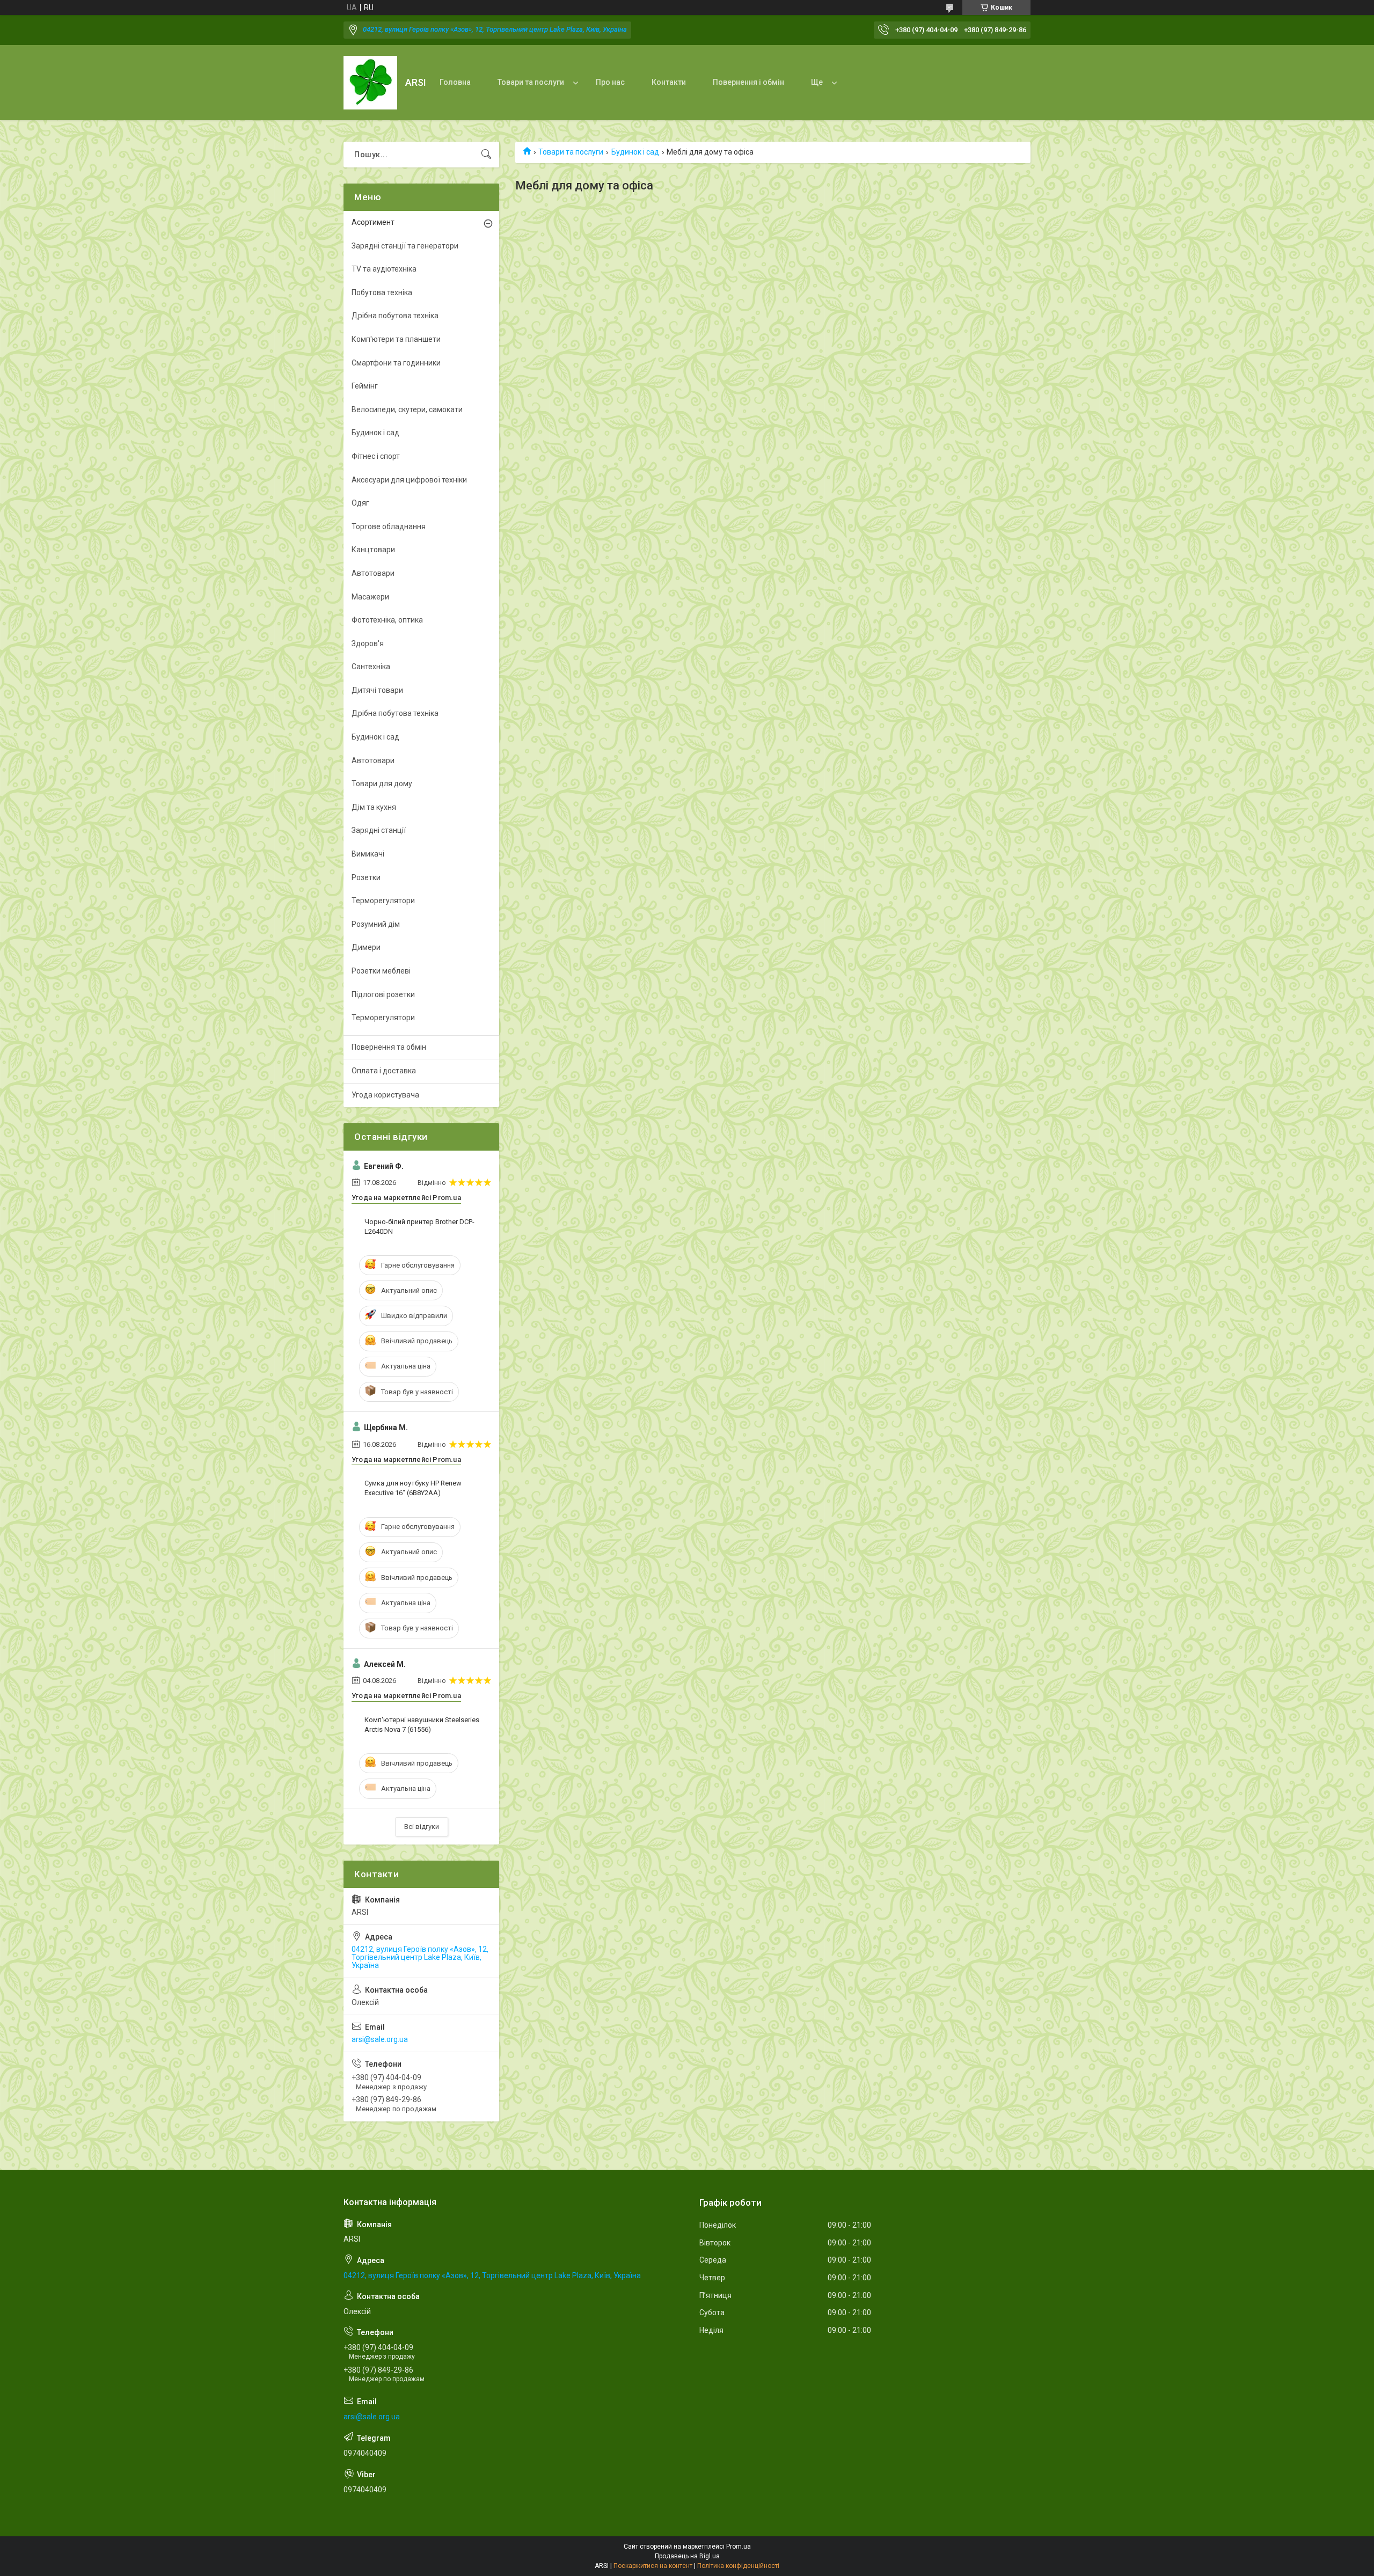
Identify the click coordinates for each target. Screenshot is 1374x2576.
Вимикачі (368, 854)
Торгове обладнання (389, 526)
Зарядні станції (379, 830)
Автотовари (373, 573)
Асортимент (373, 222)
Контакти (669, 82)
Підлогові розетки (383, 994)
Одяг (360, 503)
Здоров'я (368, 643)
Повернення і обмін (748, 82)
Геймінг (365, 386)
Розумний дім (376, 924)
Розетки (366, 877)
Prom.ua (739, 2546)
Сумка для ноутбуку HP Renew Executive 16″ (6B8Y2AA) (413, 1488)
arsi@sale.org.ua (380, 2039)
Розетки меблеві (381, 971)
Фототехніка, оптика (387, 620)
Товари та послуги (531, 82)
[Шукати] (486, 155)
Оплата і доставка (384, 1071)
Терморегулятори (383, 901)
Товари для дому (382, 784)
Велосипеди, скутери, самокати (407, 409)
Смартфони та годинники (396, 363)
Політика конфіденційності (738, 2566)
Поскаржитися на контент (653, 2566)
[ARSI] (370, 83)
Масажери (370, 597)
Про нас (610, 82)
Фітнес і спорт (376, 456)
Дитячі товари (377, 690)
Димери (366, 947)
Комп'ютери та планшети (396, 339)
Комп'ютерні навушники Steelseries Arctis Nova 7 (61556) (422, 1725)
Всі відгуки (422, 1827)
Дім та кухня (374, 807)
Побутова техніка (382, 292)
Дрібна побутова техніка (395, 316)
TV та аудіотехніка (384, 269)
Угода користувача (385, 1095)
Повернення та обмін (389, 1047)
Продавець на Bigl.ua (687, 2556)
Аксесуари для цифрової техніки (409, 480)
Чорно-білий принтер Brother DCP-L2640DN (419, 1227)
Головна (455, 82)
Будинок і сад (635, 152)
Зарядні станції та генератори (405, 246)
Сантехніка (371, 667)
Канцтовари (373, 550)
